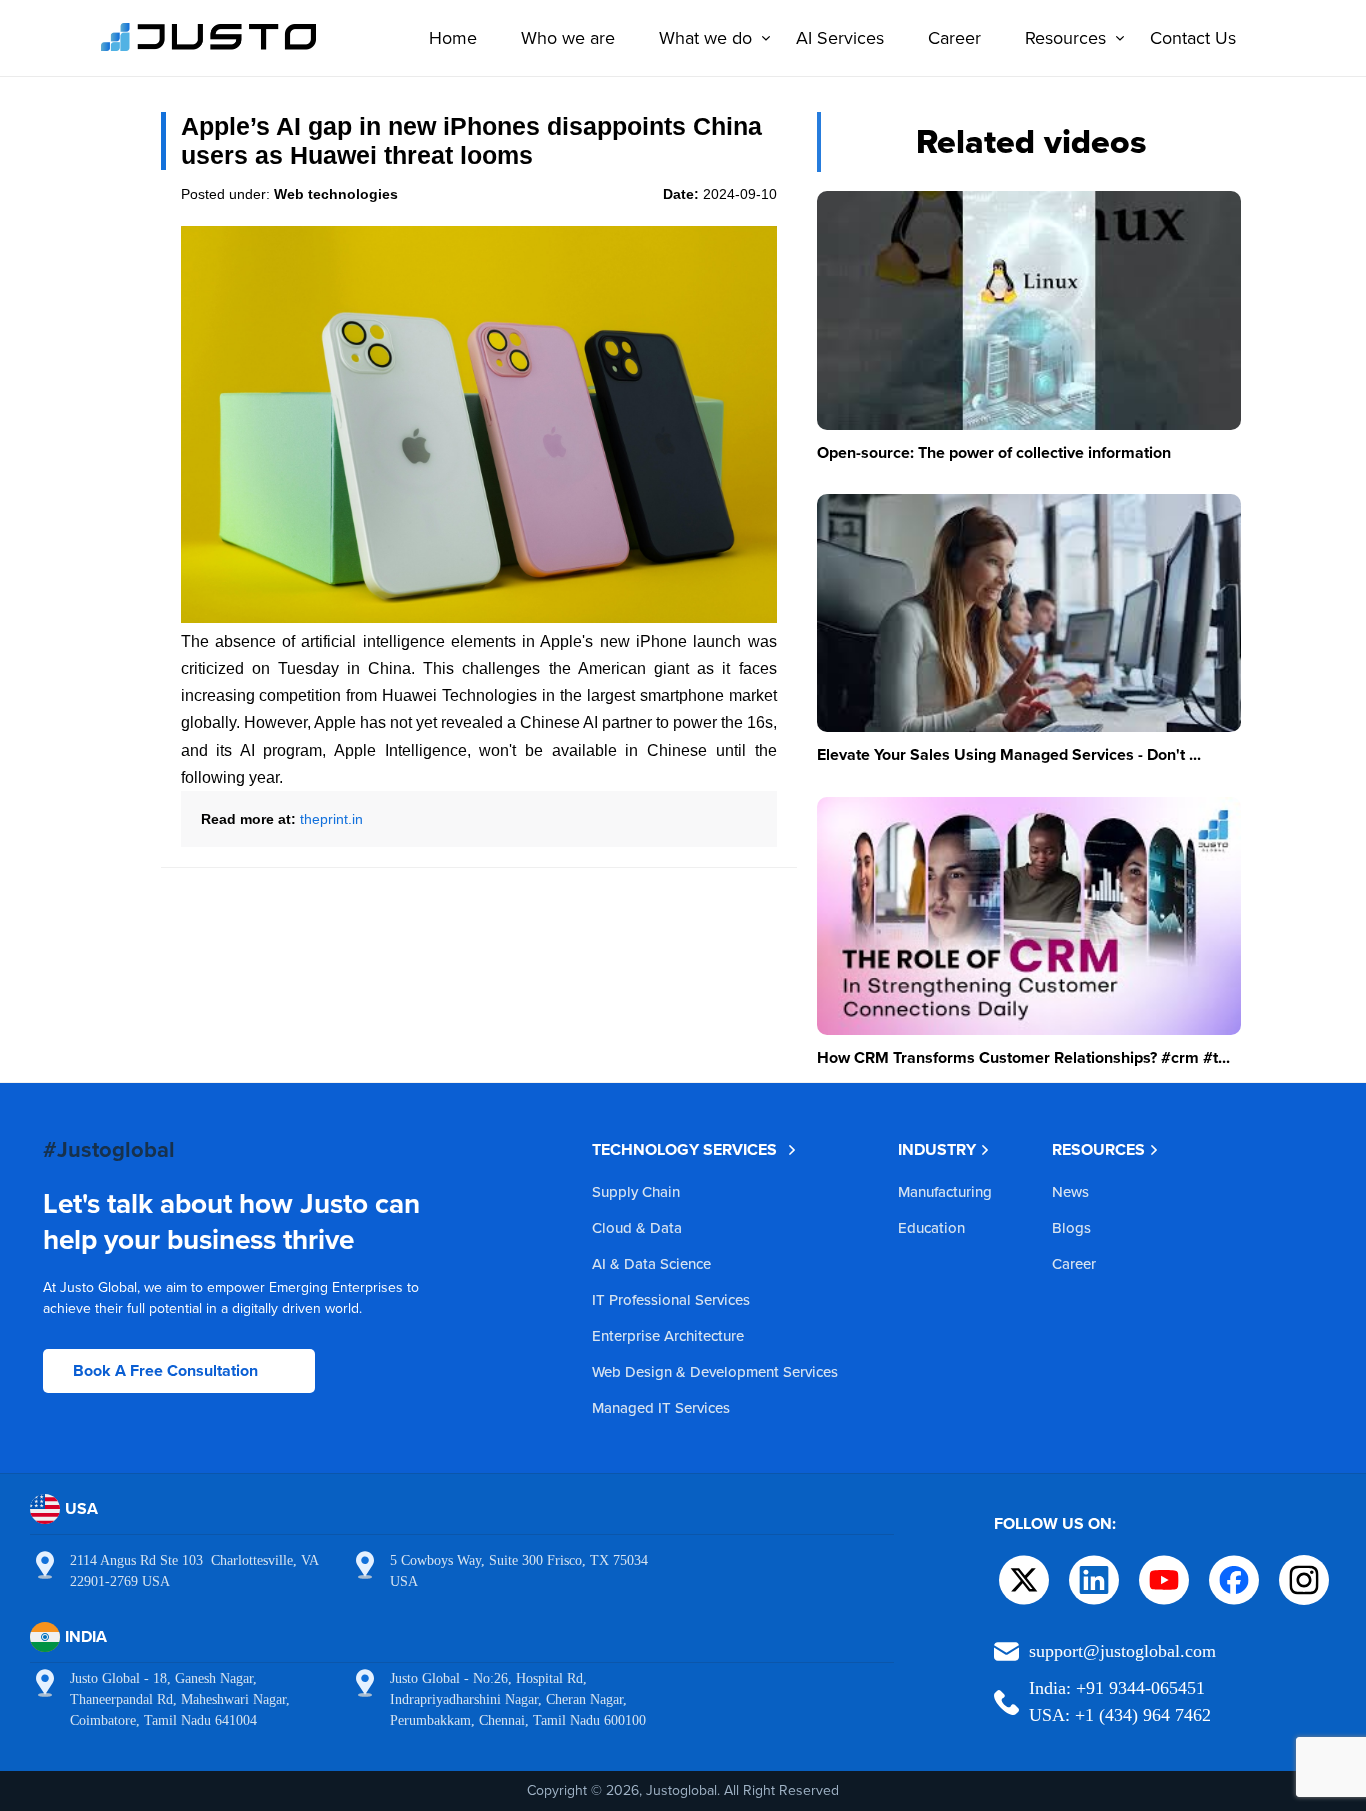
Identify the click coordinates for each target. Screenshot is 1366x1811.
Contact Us (1193, 37)
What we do (705, 37)
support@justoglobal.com (1122, 1651)
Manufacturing (945, 1191)
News (1070, 1191)
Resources (1065, 37)
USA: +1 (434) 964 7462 (1120, 1715)
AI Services (840, 37)
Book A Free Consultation (165, 1370)
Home (453, 37)
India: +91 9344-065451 (1117, 1688)
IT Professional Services (671, 1299)
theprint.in (331, 819)
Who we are (568, 37)
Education (931, 1227)
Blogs (1071, 1227)
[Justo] (209, 48)
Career (954, 37)
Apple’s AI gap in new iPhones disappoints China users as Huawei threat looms (471, 140)
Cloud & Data (637, 1227)
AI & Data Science (651, 1263)
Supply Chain (636, 1191)
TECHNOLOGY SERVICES (684, 1149)
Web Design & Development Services (715, 1371)
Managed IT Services (661, 1407)
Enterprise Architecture (668, 1335)
